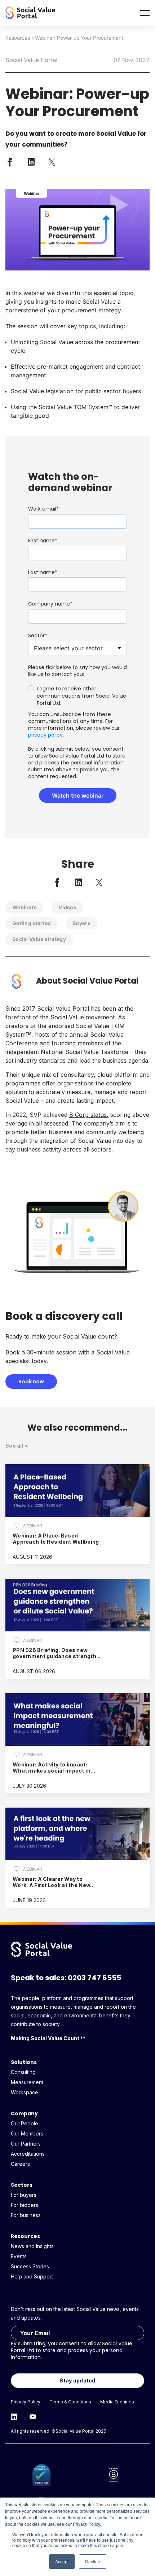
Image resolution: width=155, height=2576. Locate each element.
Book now (31, 1382)
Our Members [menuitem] (27, 2133)
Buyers (81, 923)
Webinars (25, 907)
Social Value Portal (31, 60)
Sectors (22, 2185)
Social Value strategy (39, 939)
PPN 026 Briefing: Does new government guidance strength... (57, 1653)
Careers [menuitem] (20, 2164)
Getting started (32, 923)
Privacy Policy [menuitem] (26, 2402)
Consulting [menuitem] (23, 2072)
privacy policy (45, 735)
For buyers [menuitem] (24, 2195)
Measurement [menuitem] (27, 2082)
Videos (67, 907)
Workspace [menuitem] (25, 2092)
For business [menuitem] (26, 2215)
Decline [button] (93, 2561)
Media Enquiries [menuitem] (117, 2402)
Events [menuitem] (19, 2256)
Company (24, 2113)
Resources (18, 38)
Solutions (24, 2062)
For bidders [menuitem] (25, 2205)
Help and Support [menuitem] (32, 2276)
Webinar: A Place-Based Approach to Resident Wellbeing (56, 1539)
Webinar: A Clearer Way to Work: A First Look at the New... (54, 1882)
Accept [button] (62, 2561)
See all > (17, 1446)
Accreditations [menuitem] (28, 2154)
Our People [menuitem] (25, 2123)
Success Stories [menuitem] (30, 2266)
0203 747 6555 (94, 1978)
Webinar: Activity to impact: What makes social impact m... (54, 1768)
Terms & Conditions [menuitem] (70, 2402)
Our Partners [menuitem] (26, 2144)
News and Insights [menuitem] (32, 2246)
